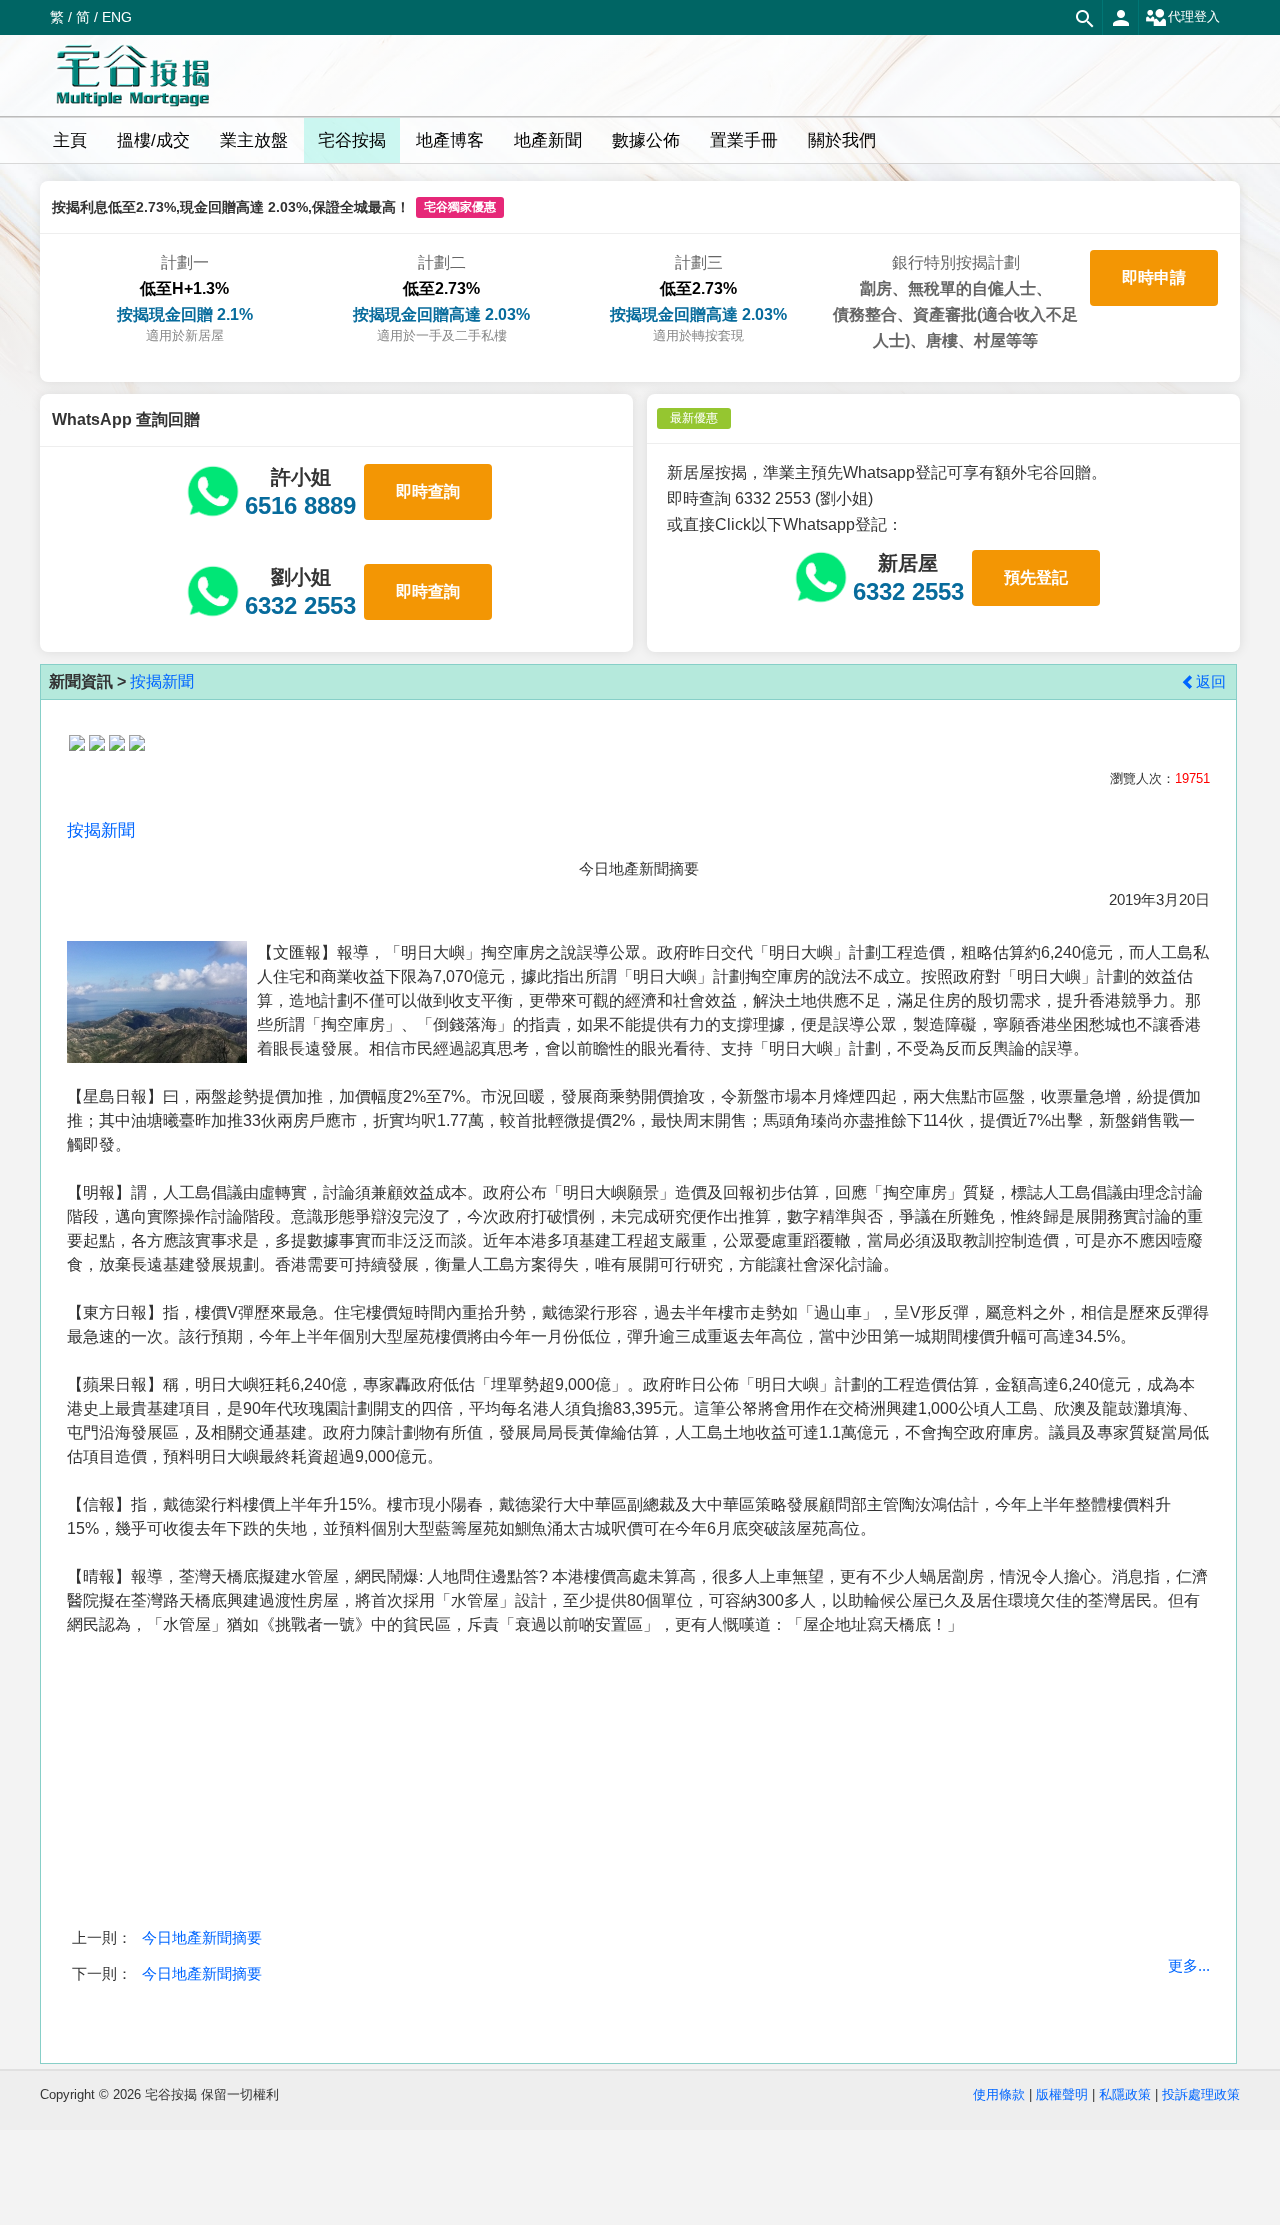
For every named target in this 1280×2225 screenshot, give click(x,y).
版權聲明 (1062, 2094)
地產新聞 (548, 140)
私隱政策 (1125, 2094)
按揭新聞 (162, 681)
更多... (1189, 1965)
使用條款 (999, 2094)
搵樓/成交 (153, 140)
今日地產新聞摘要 (202, 1937)
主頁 (70, 140)
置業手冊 (744, 140)
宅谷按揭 (352, 140)
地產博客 (450, 140)
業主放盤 (254, 140)
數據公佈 (646, 140)
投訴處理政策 (1201, 2094)
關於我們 (842, 140)
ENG (117, 17)
